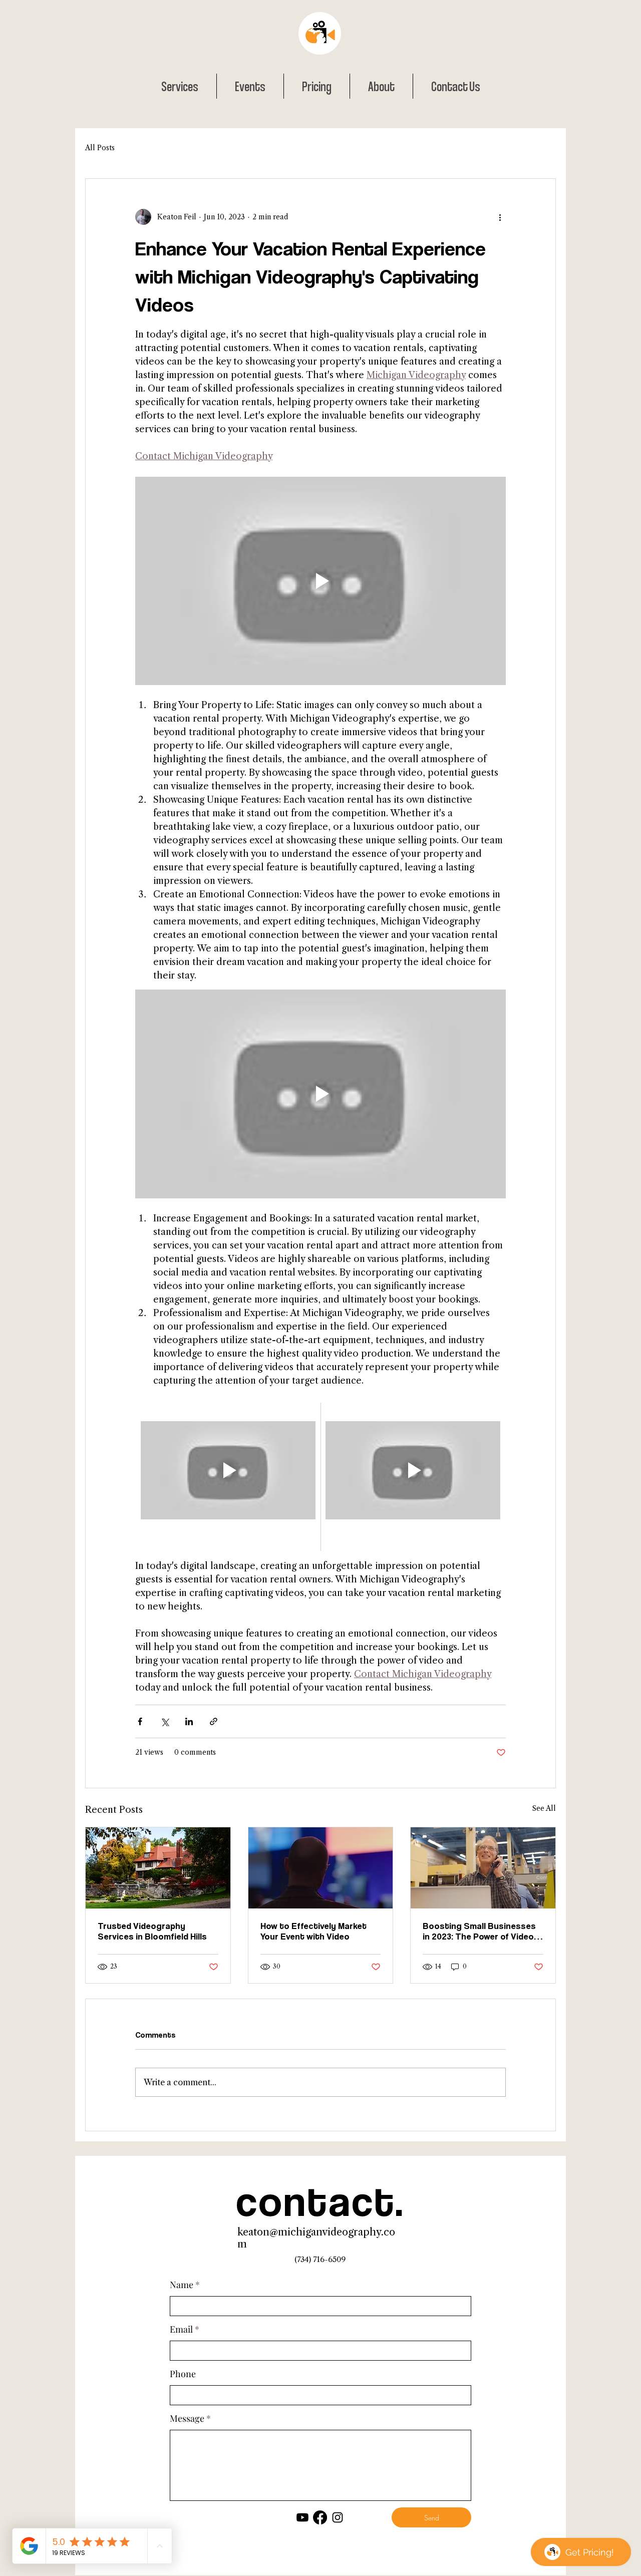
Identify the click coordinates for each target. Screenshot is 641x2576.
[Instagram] (338, 2517)
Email (181, 2329)
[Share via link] (214, 1721)
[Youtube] (302, 2517)
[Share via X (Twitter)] (165, 1721)
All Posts (100, 148)
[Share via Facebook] (140, 1721)
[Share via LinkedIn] (189, 1721)
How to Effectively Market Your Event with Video (313, 1931)
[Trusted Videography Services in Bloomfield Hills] (158, 1868)
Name (182, 2285)
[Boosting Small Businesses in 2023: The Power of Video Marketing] (483, 1868)
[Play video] (320, 581)
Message (187, 2418)
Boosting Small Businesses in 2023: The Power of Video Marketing (479, 1931)
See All (544, 1808)
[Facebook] (320, 2517)
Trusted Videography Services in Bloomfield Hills (152, 1931)
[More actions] (500, 217)
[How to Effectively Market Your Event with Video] (321, 1868)
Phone (183, 2374)
